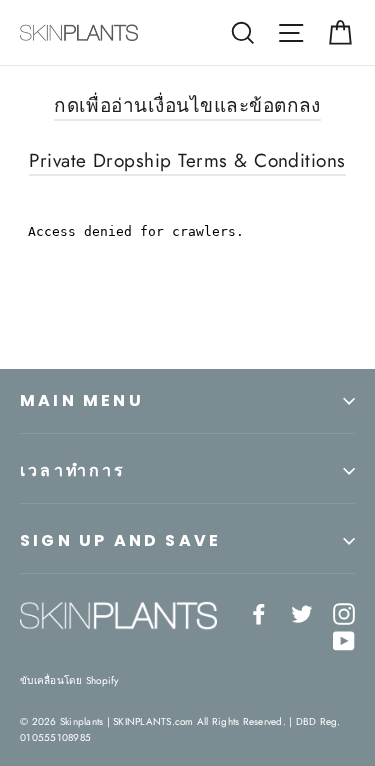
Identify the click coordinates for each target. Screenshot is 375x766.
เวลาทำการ (73, 470)
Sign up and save (120, 540)
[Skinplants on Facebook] (259, 612)
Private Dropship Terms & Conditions (187, 160)
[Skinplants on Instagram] (344, 612)
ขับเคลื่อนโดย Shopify (69, 680)
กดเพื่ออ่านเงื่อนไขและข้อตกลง (187, 105)
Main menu (82, 400)
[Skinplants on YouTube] (344, 639)
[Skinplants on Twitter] (302, 612)
